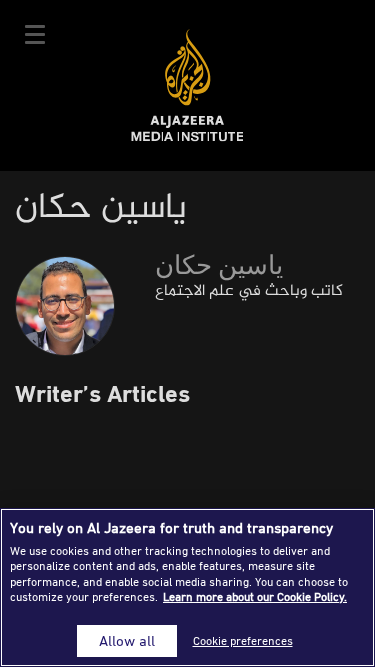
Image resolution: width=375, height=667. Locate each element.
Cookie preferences (243, 640)
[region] (187, 587)
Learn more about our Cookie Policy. (255, 596)
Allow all (127, 640)
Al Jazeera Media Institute (187, 85)
